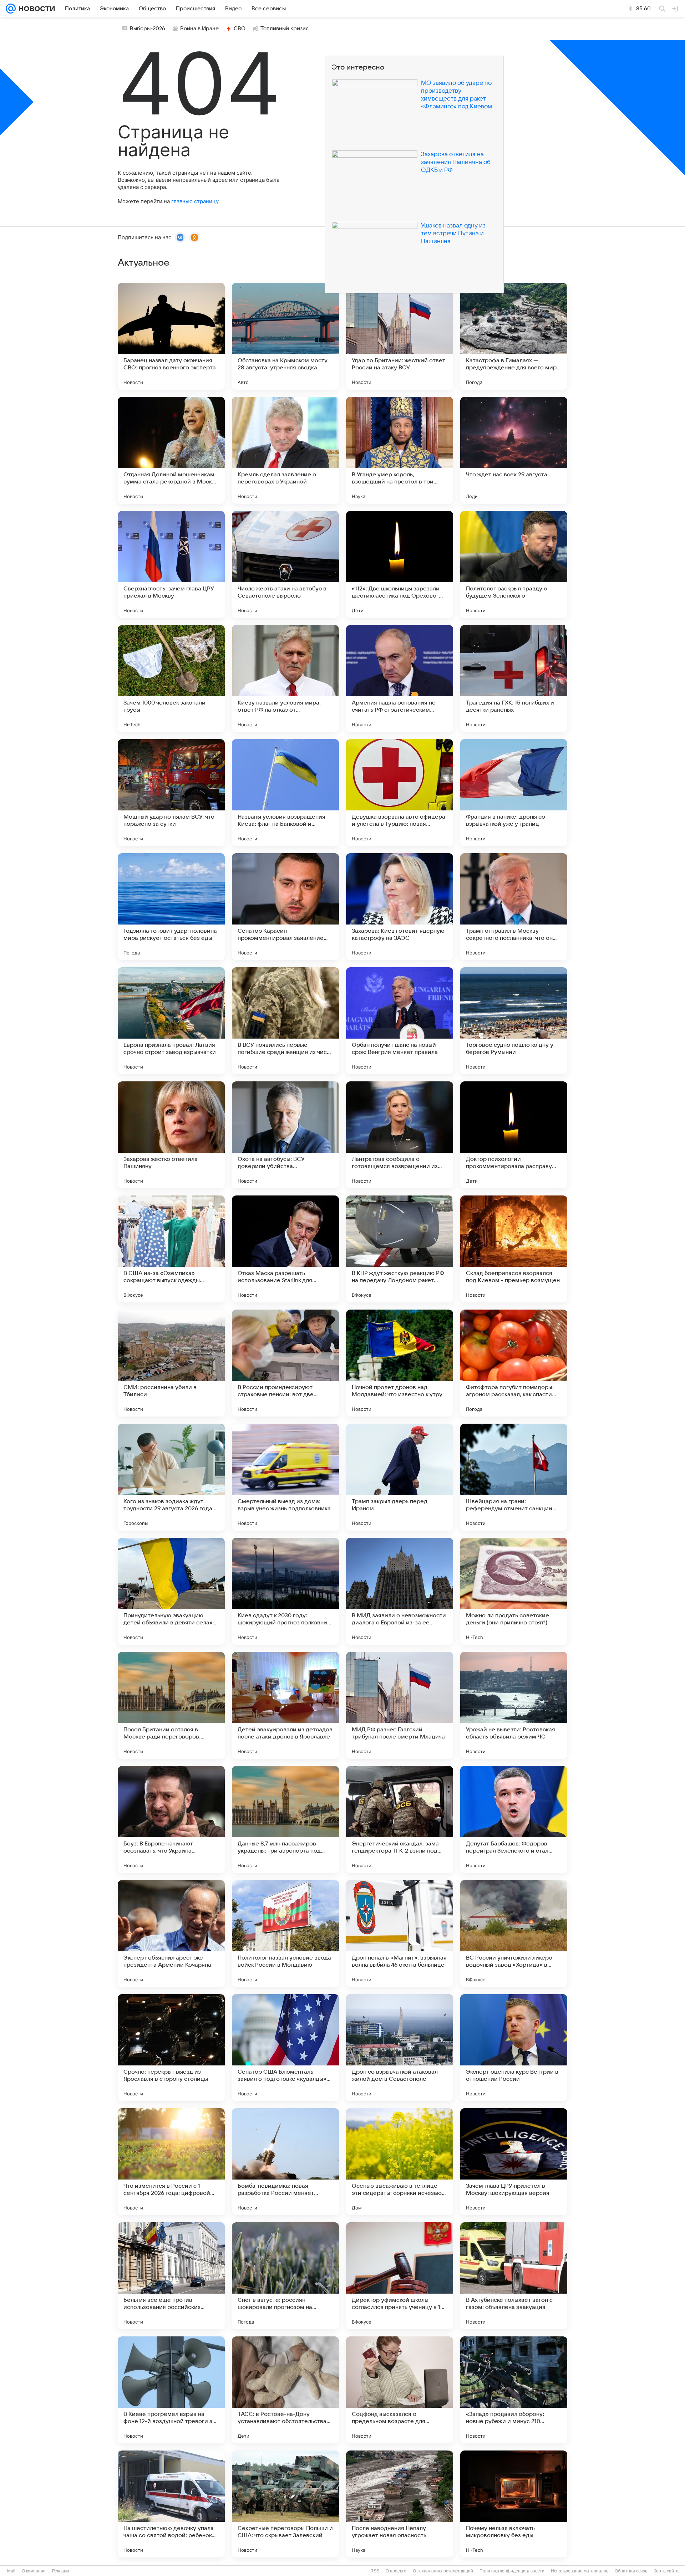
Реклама (61, 2571)
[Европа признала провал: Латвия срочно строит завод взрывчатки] (171, 1021)
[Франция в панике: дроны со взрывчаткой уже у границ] (514, 793)
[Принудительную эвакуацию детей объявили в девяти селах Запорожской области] (171, 1591)
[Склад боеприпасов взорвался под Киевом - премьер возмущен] (514, 1249)
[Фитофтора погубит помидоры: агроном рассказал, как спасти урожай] (514, 1363)
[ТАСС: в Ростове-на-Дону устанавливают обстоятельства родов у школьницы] (285, 2390)
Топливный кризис (285, 29)
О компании (34, 2571)
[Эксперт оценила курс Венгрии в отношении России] (514, 2048)
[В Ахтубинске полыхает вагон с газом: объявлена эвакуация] (514, 2276)
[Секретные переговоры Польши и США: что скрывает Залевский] (285, 2504)
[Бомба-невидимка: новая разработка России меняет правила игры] (285, 2162)
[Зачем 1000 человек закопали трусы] (171, 678)
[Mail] (11, 9)
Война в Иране (199, 29)
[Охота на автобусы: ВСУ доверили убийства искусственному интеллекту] (285, 1135)
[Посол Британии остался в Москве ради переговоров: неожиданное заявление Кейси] (171, 1705)
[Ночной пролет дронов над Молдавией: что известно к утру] (400, 1363)
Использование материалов (580, 2571)
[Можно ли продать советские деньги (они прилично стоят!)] (514, 1591)
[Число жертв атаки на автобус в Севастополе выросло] (285, 564)
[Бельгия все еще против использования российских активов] (171, 2276)
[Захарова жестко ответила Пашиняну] (171, 1135)
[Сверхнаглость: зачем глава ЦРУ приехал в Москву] (171, 564)
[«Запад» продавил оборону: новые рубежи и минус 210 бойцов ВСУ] (514, 2390)
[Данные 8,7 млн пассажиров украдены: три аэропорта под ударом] (285, 1819)
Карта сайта (666, 2571)
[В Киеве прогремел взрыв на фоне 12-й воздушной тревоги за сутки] (171, 2390)
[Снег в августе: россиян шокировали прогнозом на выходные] (285, 2276)
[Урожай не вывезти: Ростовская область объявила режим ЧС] (514, 1705)
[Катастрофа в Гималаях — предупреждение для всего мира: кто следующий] (514, 336)
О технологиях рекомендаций (443, 2571)
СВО (240, 29)
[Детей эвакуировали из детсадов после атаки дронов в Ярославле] (285, 1705)
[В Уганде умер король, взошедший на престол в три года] (400, 450)
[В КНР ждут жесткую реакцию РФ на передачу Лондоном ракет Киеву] (400, 1249)
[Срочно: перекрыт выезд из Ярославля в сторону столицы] (171, 2048)
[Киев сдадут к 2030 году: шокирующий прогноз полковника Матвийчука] (285, 1591)
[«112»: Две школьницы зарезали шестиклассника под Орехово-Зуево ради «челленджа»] (400, 564)
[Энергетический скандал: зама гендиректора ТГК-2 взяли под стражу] (400, 1819)
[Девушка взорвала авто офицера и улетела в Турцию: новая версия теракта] (400, 793)
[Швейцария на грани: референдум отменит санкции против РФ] (514, 1477)
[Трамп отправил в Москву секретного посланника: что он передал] (514, 907)
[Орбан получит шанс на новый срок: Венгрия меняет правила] (400, 1021)
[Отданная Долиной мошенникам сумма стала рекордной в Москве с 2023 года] (171, 450)
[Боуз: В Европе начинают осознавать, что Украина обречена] (171, 1819)
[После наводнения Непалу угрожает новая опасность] (400, 2504)
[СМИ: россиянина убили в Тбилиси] (171, 1363)
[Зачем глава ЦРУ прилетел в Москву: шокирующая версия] (514, 2162)
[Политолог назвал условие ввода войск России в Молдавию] (285, 1934)
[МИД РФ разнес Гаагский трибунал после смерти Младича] (400, 1705)
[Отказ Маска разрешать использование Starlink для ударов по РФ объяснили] (285, 1249)
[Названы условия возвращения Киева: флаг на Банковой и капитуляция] (285, 793)
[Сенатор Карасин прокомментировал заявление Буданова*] (285, 907)
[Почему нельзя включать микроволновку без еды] (514, 2504)
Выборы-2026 (148, 29)
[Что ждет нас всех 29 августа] (514, 450)
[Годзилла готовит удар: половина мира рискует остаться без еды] (171, 907)
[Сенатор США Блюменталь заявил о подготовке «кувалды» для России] (285, 2048)
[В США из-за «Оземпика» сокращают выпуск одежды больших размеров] (171, 1249)
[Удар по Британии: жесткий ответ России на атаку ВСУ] (400, 336)
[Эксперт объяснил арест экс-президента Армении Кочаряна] (171, 1934)
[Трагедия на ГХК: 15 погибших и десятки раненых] (514, 678)
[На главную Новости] (35, 9)
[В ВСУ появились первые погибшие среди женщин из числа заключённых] (285, 1021)
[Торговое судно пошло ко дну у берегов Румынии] (514, 1021)
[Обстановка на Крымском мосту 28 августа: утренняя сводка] (285, 336)
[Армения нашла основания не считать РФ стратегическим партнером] (400, 678)
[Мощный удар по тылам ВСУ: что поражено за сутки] (171, 793)
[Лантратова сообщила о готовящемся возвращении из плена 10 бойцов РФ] (400, 1135)
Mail (11, 2571)
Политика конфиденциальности (512, 2571)
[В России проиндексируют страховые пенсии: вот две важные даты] (285, 1363)
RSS (375, 2571)
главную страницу (195, 201)
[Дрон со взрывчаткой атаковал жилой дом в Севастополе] (400, 2048)
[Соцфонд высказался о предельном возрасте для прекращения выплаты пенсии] (400, 2390)
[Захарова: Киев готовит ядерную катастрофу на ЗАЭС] (400, 907)
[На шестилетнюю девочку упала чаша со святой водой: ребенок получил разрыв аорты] (171, 2504)
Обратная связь (631, 2571)
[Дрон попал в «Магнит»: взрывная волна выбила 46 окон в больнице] (400, 1934)
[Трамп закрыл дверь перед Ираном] (400, 1477)
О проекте (396, 2571)
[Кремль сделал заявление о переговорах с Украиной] (285, 450)
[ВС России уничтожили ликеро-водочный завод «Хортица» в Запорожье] (514, 1934)
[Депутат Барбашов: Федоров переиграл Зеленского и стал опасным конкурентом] (514, 1819)
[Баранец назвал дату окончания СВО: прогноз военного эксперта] (171, 336)
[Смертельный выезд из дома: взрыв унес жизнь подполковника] (285, 1477)
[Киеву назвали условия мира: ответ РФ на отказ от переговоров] (285, 678)
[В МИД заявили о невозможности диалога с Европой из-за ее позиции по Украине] (400, 1591)
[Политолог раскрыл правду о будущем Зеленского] (514, 564)
